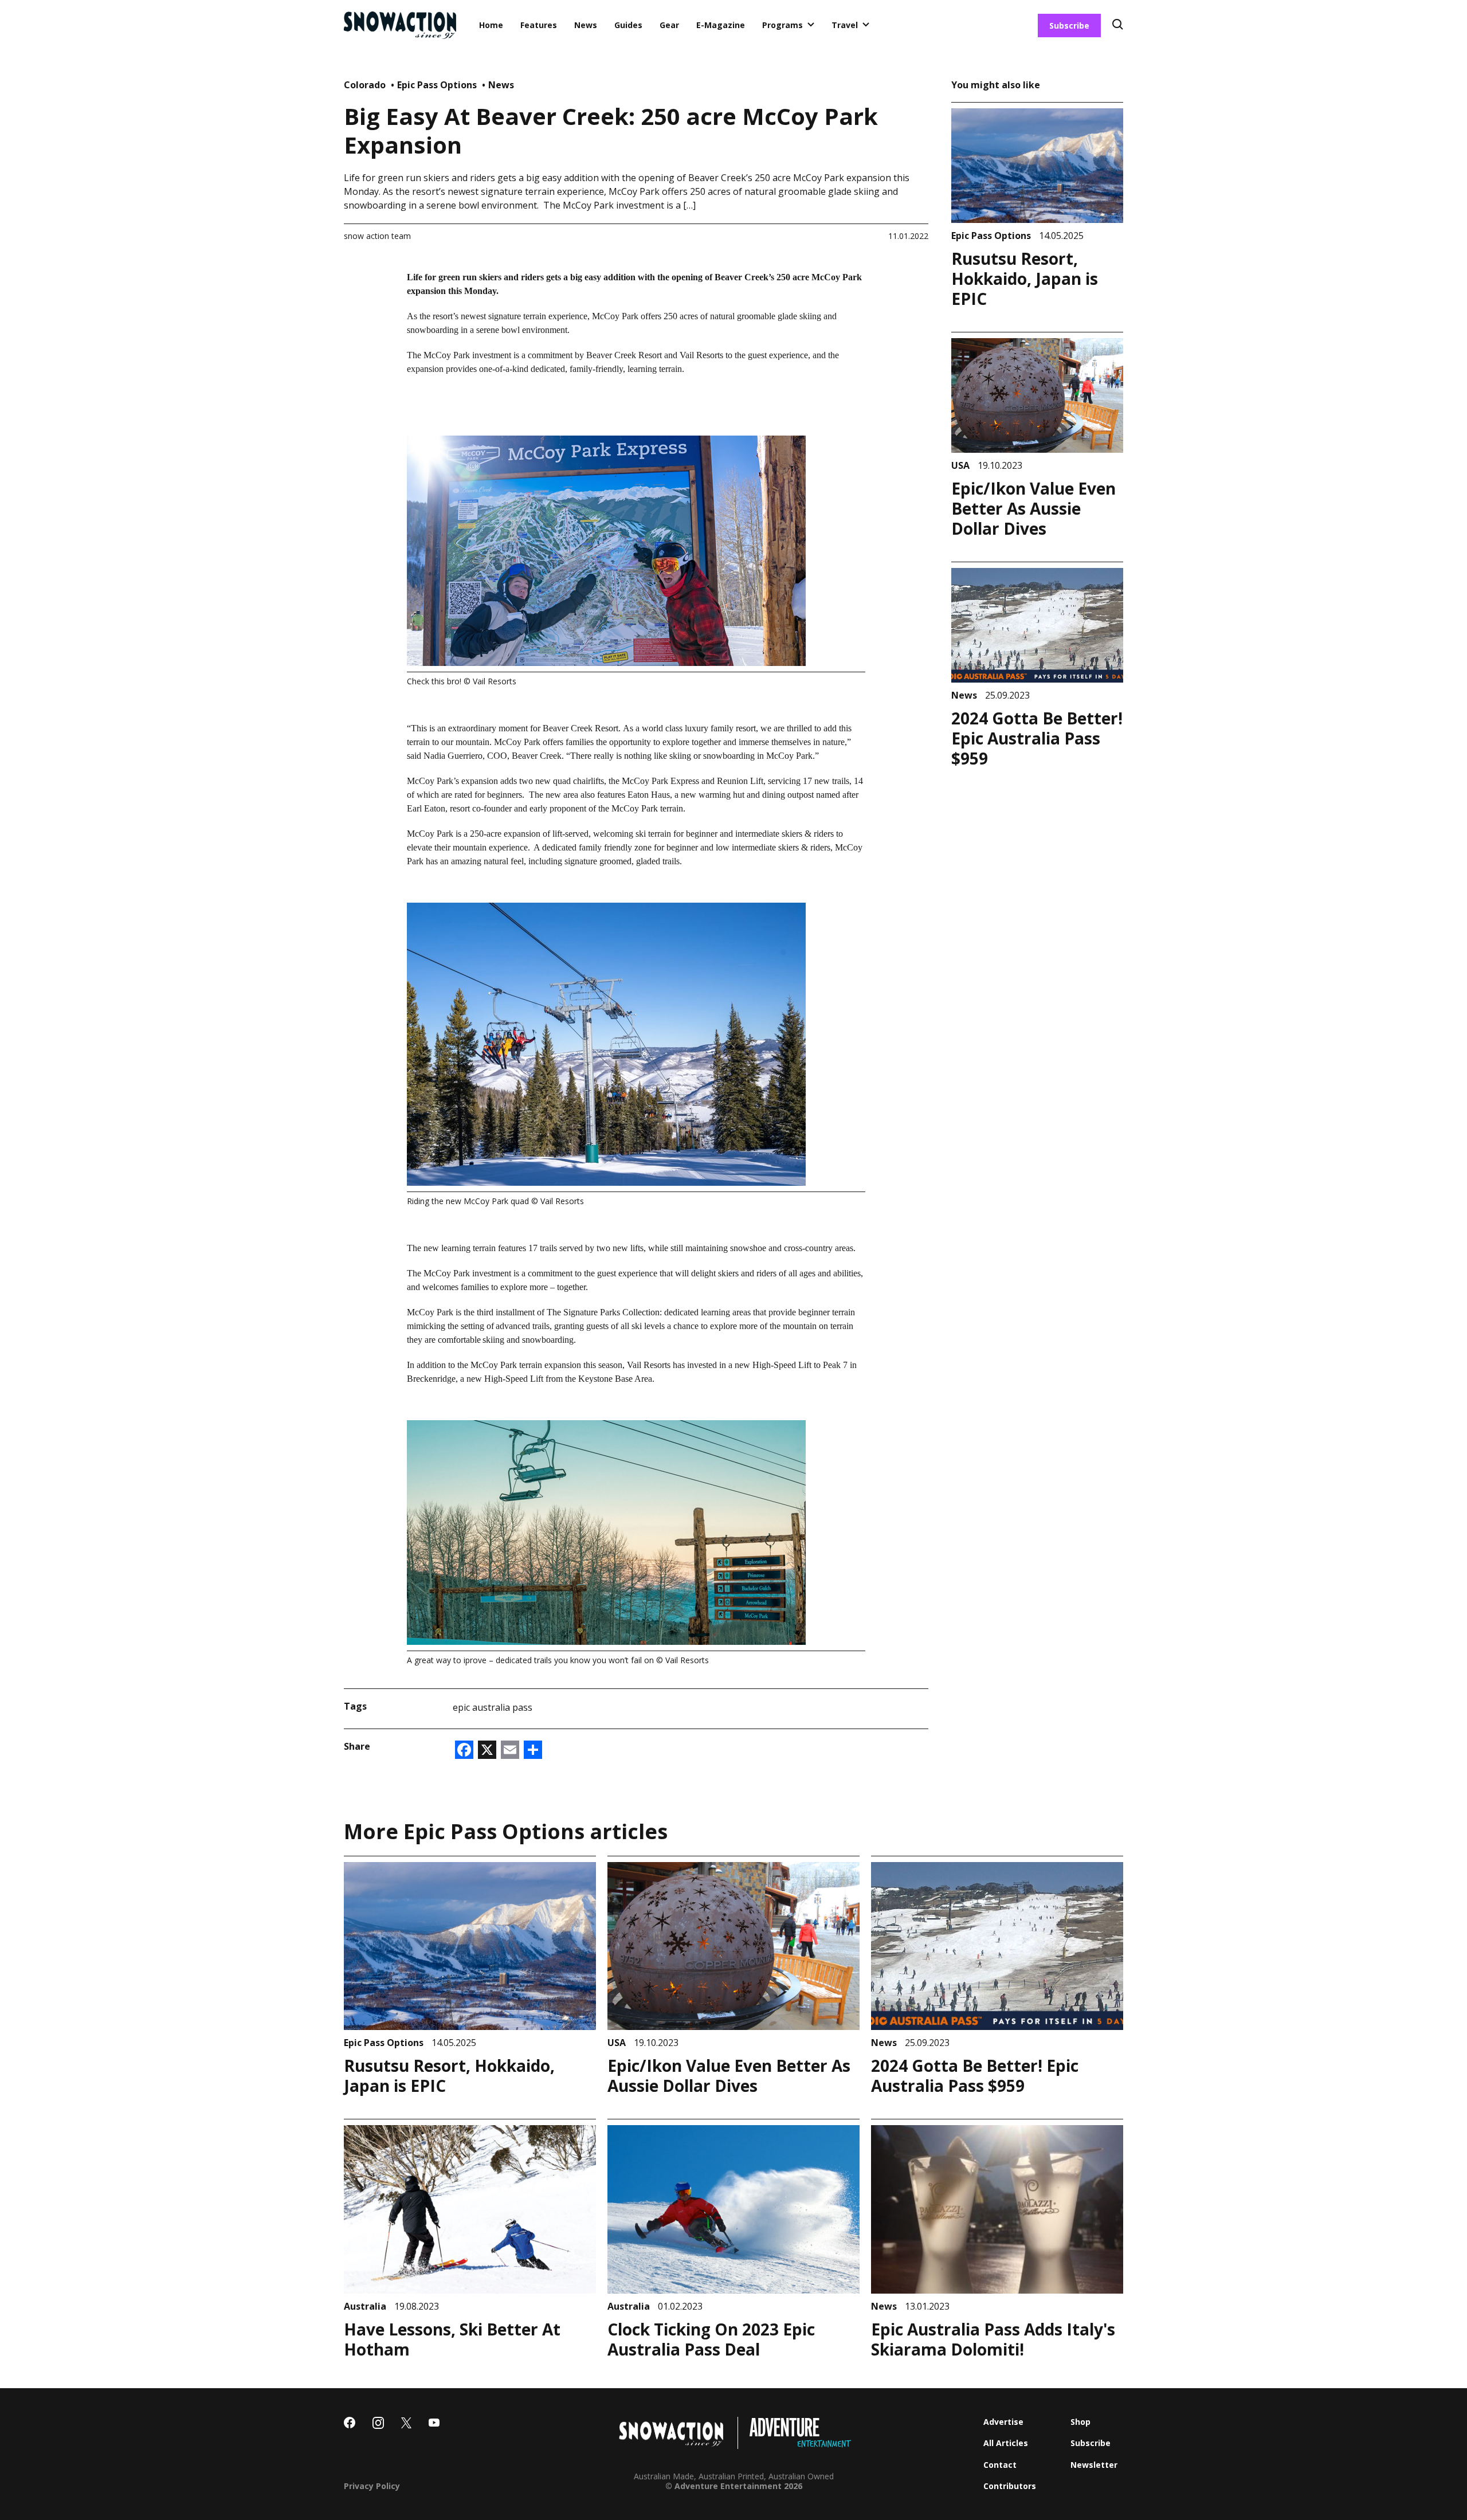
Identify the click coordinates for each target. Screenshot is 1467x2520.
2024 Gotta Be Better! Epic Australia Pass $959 (1037, 738)
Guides (628, 25)
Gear (669, 25)
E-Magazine (721, 25)
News (586, 25)
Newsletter (1094, 2465)
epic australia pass (493, 1707)
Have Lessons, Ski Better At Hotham (452, 2339)
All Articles (1006, 2443)
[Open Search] (1118, 26)
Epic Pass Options (438, 85)
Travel (845, 25)
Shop (1080, 2422)
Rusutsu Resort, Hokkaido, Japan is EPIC (1025, 279)
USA (962, 465)
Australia (366, 2306)
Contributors (1010, 2486)
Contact (1000, 2465)
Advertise (1003, 2422)
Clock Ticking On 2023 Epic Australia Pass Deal (711, 2339)
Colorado (366, 85)
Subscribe (1069, 26)
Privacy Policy (372, 2486)
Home (491, 25)
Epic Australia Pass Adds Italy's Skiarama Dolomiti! (993, 2339)
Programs (782, 25)
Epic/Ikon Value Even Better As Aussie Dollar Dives (1033, 508)
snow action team (377, 236)
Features (539, 25)
